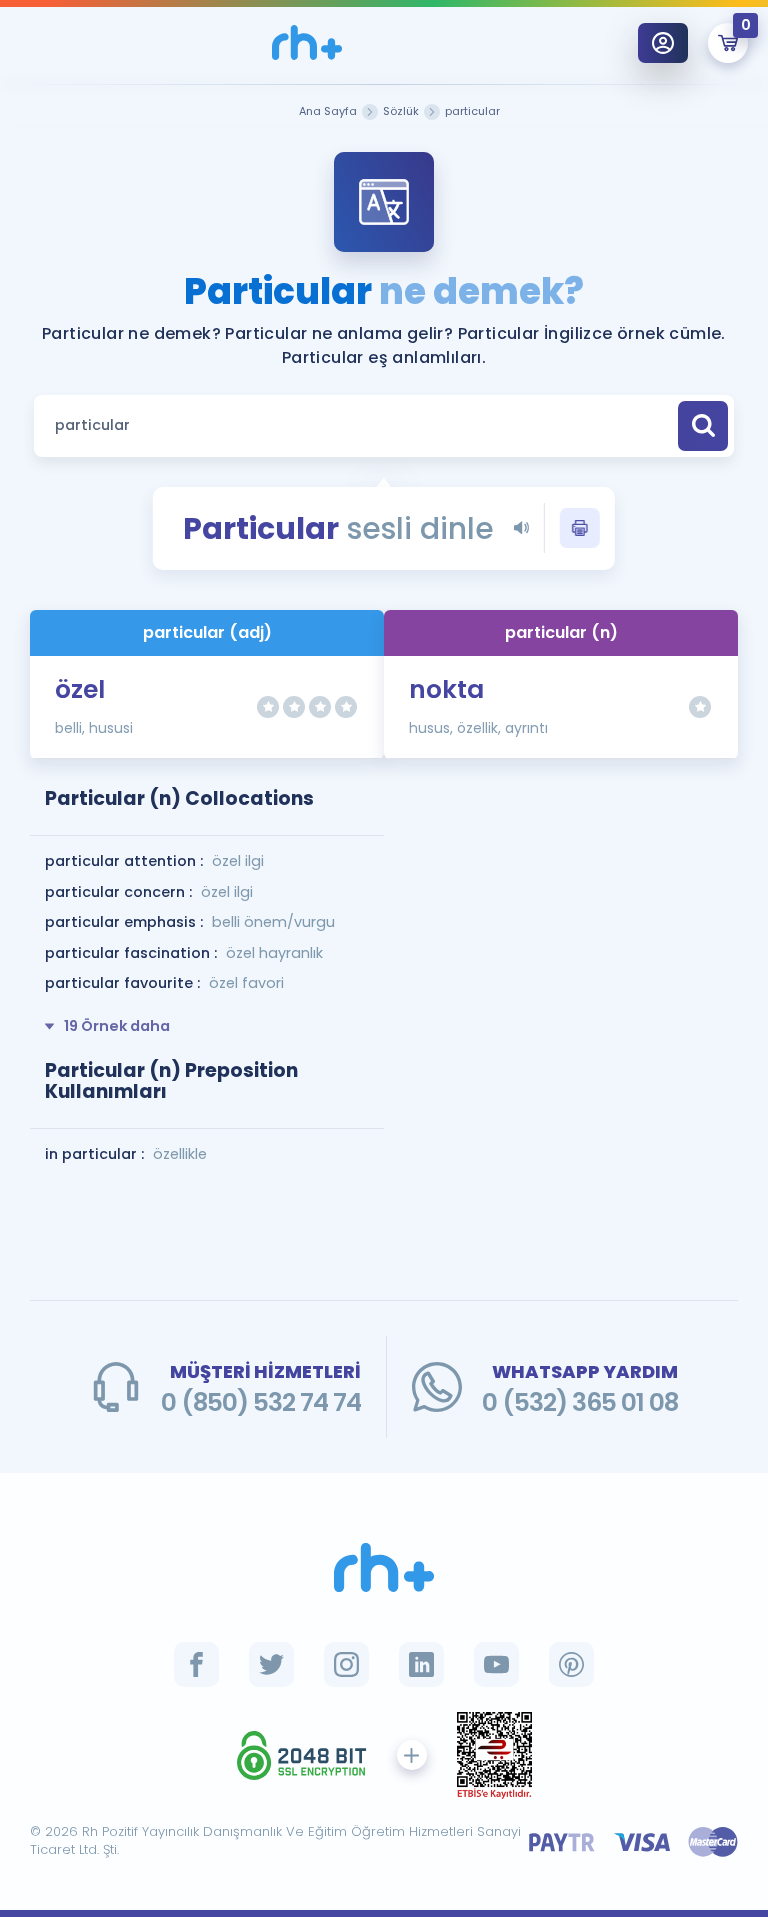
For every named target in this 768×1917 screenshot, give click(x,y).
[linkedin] (421, 1664)
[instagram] (346, 1664)
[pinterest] (571, 1664)
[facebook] (196, 1664)
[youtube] (496, 1664)
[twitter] (271, 1664)
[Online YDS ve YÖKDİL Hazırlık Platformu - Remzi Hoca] (384, 1567)
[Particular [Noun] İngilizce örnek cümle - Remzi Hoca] (307, 42)
